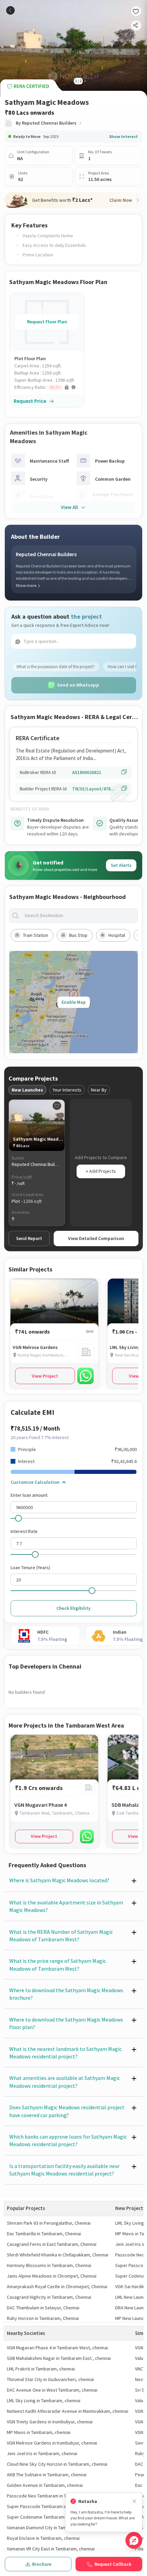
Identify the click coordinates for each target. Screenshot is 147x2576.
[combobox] (79, 916)
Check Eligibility (73, 1608)
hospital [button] (117, 935)
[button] (49, 387)
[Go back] (10, 10)
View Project (45, 1376)
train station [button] (36, 935)
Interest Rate (24, 1531)
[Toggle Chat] (134, 2540)
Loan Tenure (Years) (30, 1567)
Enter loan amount (29, 1495)
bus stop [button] (78, 935)
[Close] (134, 2501)
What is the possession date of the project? (56, 667)
